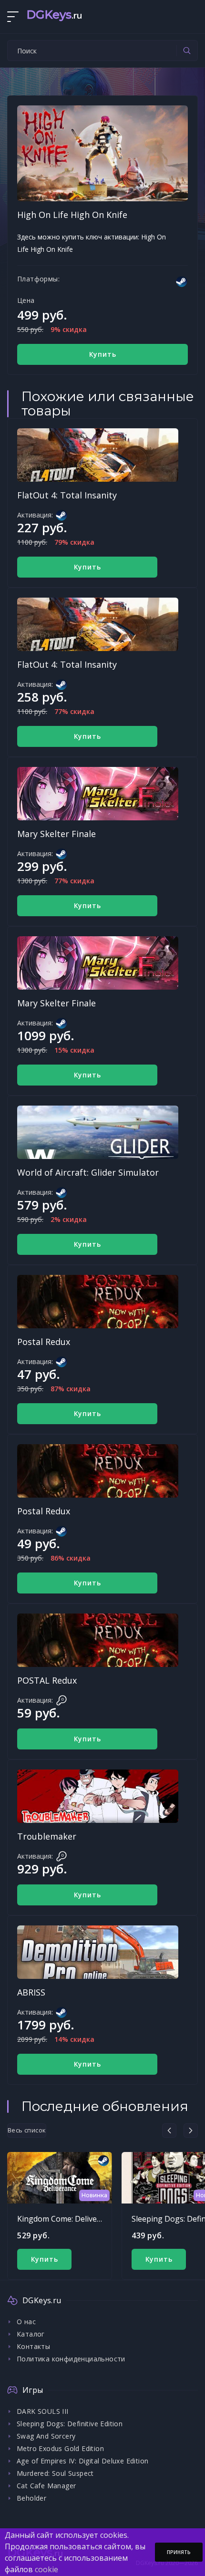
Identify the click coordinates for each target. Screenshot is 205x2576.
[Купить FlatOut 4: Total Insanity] (98, 455)
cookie (46, 2569)
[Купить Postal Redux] (98, 1302)
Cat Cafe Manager (46, 2486)
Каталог (31, 2334)
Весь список (27, 2130)
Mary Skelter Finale (56, 834)
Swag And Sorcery (46, 2436)
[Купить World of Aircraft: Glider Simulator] (98, 1132)
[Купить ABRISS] (98, 1952)
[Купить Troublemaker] (98, 1796)
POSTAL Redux (47, 1680)
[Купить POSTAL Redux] (98, 1640)
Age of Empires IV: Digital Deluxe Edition (82, 2461)
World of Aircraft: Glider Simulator (88, 1172)
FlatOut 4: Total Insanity (67, 495)
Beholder (31, 2498)
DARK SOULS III (43, 2411)
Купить (103, 354)
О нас (26, 2322)
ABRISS (31, 1992)
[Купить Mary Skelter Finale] (98, 794)
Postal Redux (44, 1342)
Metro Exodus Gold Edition (60, 2448)
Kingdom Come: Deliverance (67, 2219)
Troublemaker (47, 1836)
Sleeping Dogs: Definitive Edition (70, 2424)
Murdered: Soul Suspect (55, 2473)
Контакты (33, 2346)
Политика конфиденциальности (71, 2359)
